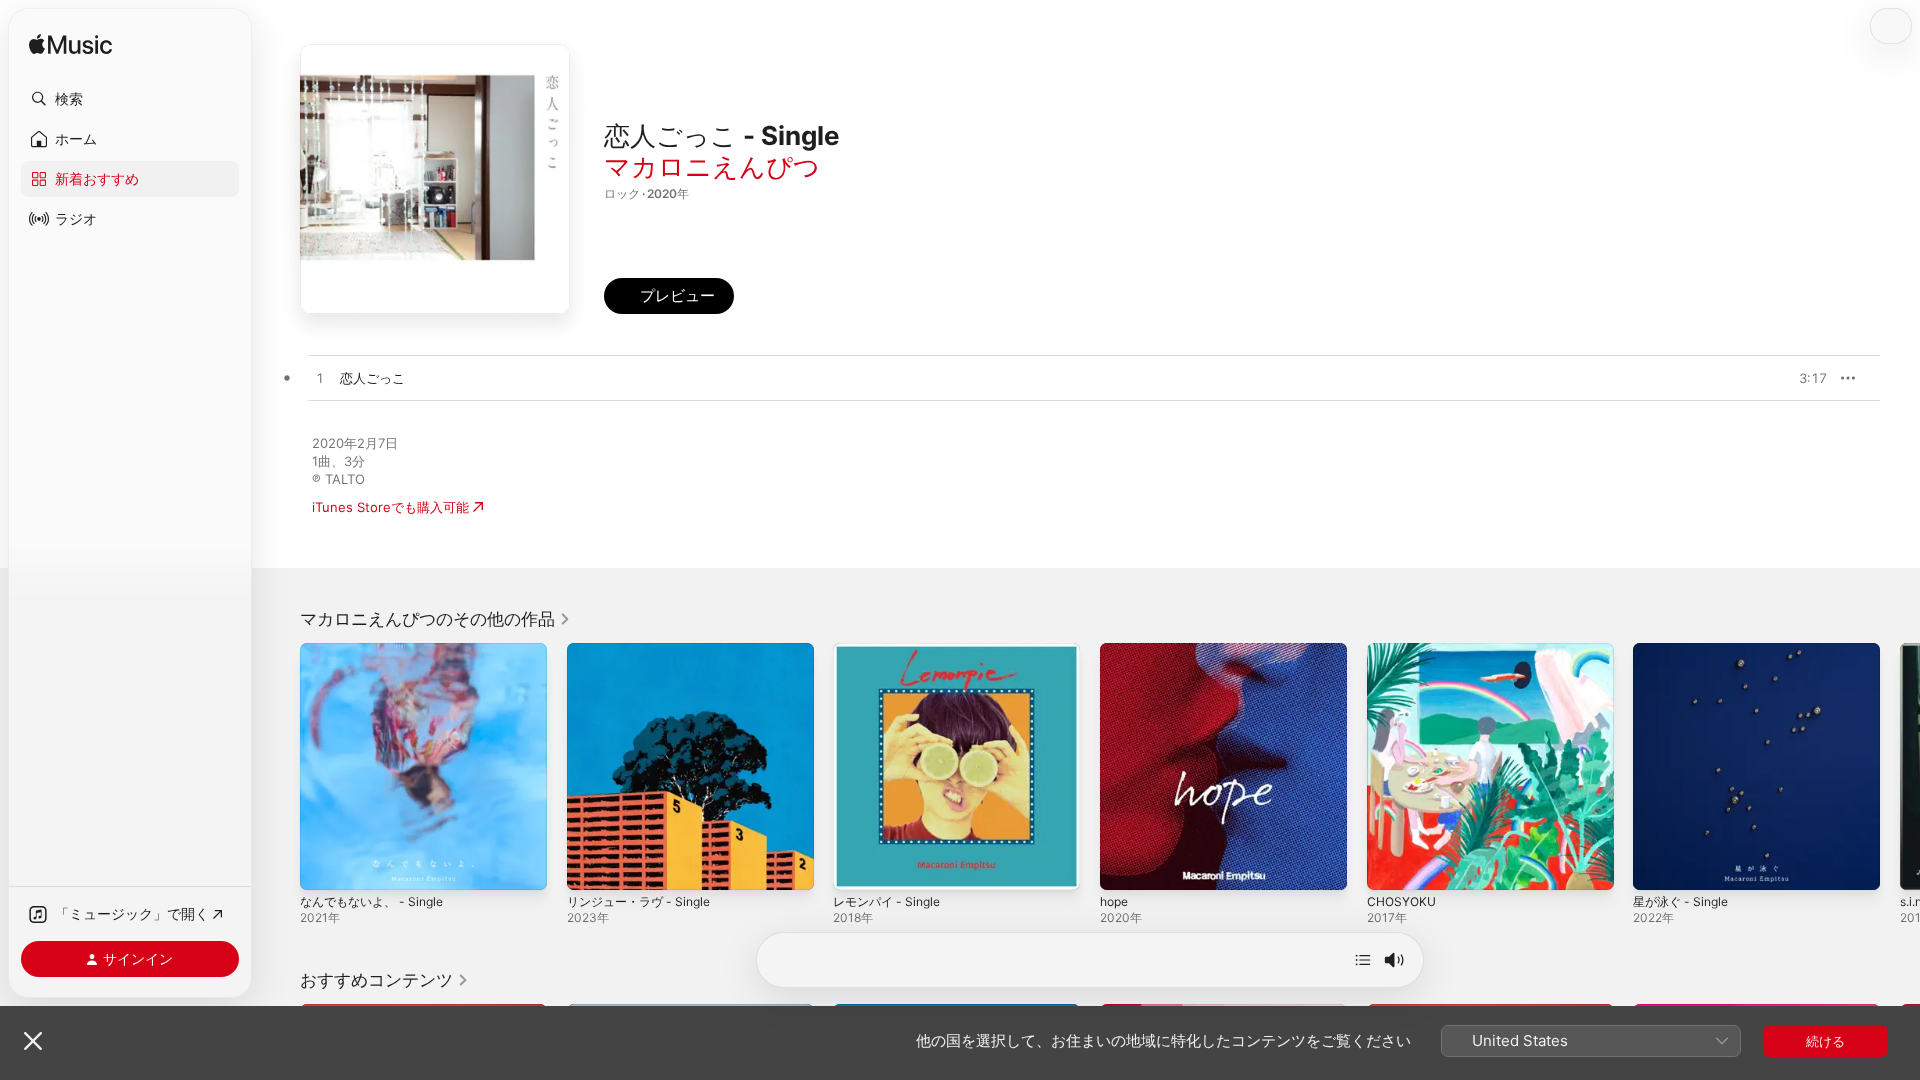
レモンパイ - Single (891, 651)
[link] (435, 619)
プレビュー (1802, 378)
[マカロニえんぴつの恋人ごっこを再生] (320, 379)
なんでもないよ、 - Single (378, 651)
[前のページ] (280, 766)
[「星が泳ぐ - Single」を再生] (1658, 865)
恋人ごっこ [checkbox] (372, 378)
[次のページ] (1900, 766)
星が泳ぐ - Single (1685, 651)
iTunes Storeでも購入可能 (390, 507)
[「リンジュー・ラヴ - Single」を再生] (592, 865)
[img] (70, 45)
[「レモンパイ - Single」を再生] (858, 865)
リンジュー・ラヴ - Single (645, 651)
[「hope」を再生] (1125, 865)
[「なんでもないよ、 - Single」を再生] (325, 865)
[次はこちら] (1363, 960)
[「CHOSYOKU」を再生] (1392, 865)
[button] (130, 99)
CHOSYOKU (1404, 651)
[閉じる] (33, 1041)
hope (1116, 651)
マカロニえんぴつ (712, 166)
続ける (1825, 1041)
